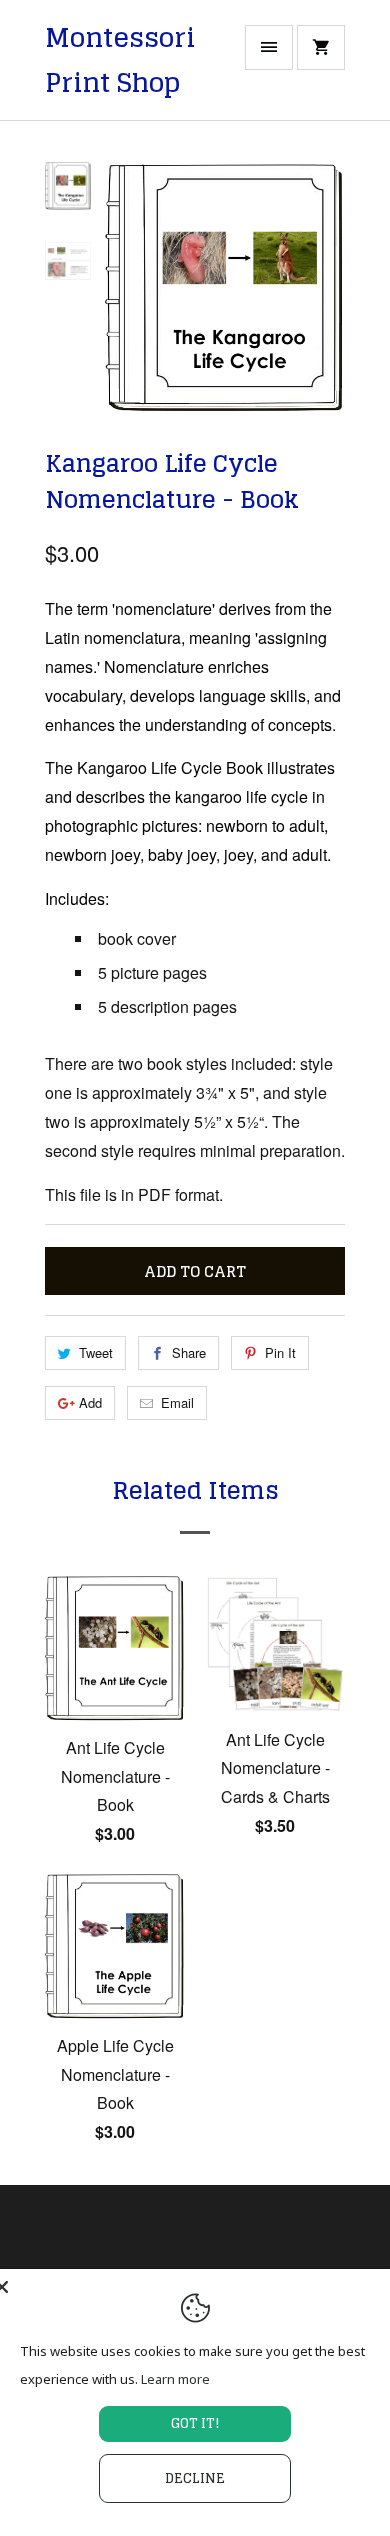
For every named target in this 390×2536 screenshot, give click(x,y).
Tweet (96, 1352)
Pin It (280, 1352)
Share (189, 1352)
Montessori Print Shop (120, 60)
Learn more (175, 2379)
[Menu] (269, 47)
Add (90, 1402)
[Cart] (321, 47)
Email (177, 1402)
